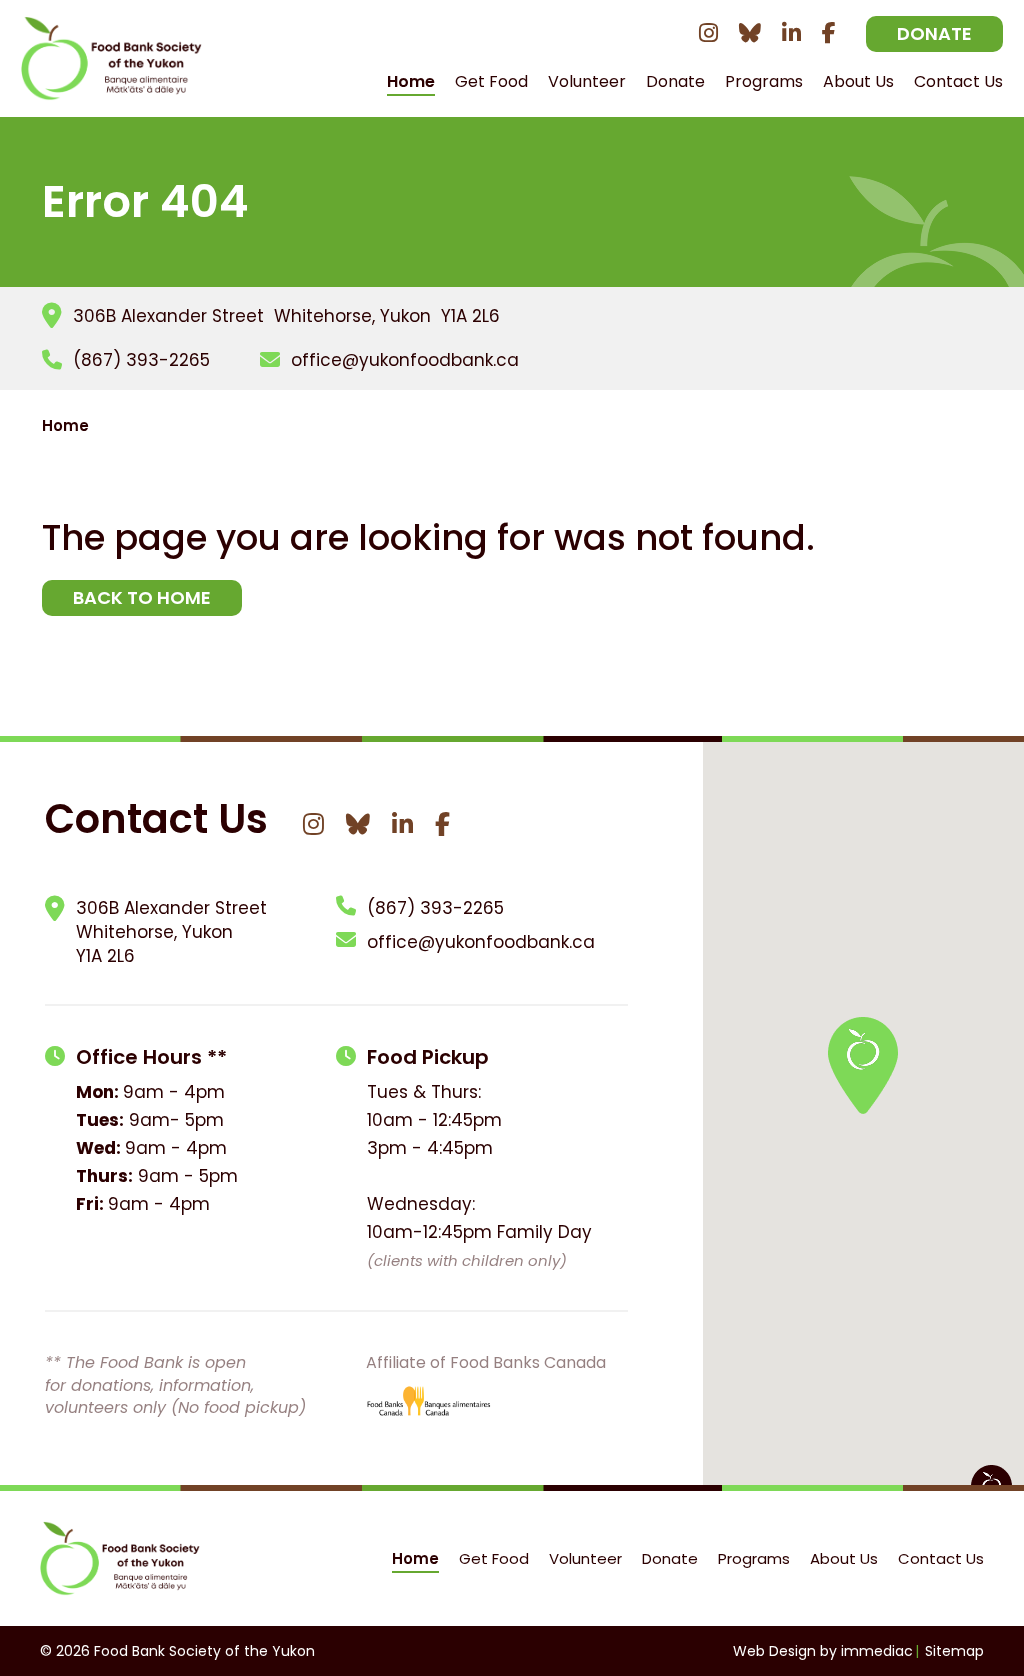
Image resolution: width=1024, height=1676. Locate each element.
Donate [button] (675, 81)
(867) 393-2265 (141, 360)
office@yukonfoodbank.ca (405, 360)
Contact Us (958, 81)
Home (411, 81)
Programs (764, 81)
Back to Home (142, 597)
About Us (844, 1558)
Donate (934, 33)
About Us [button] (858, 81)
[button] (863, 1065)
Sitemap (954, 1651)
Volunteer (587, 81)
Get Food (491, 81)
